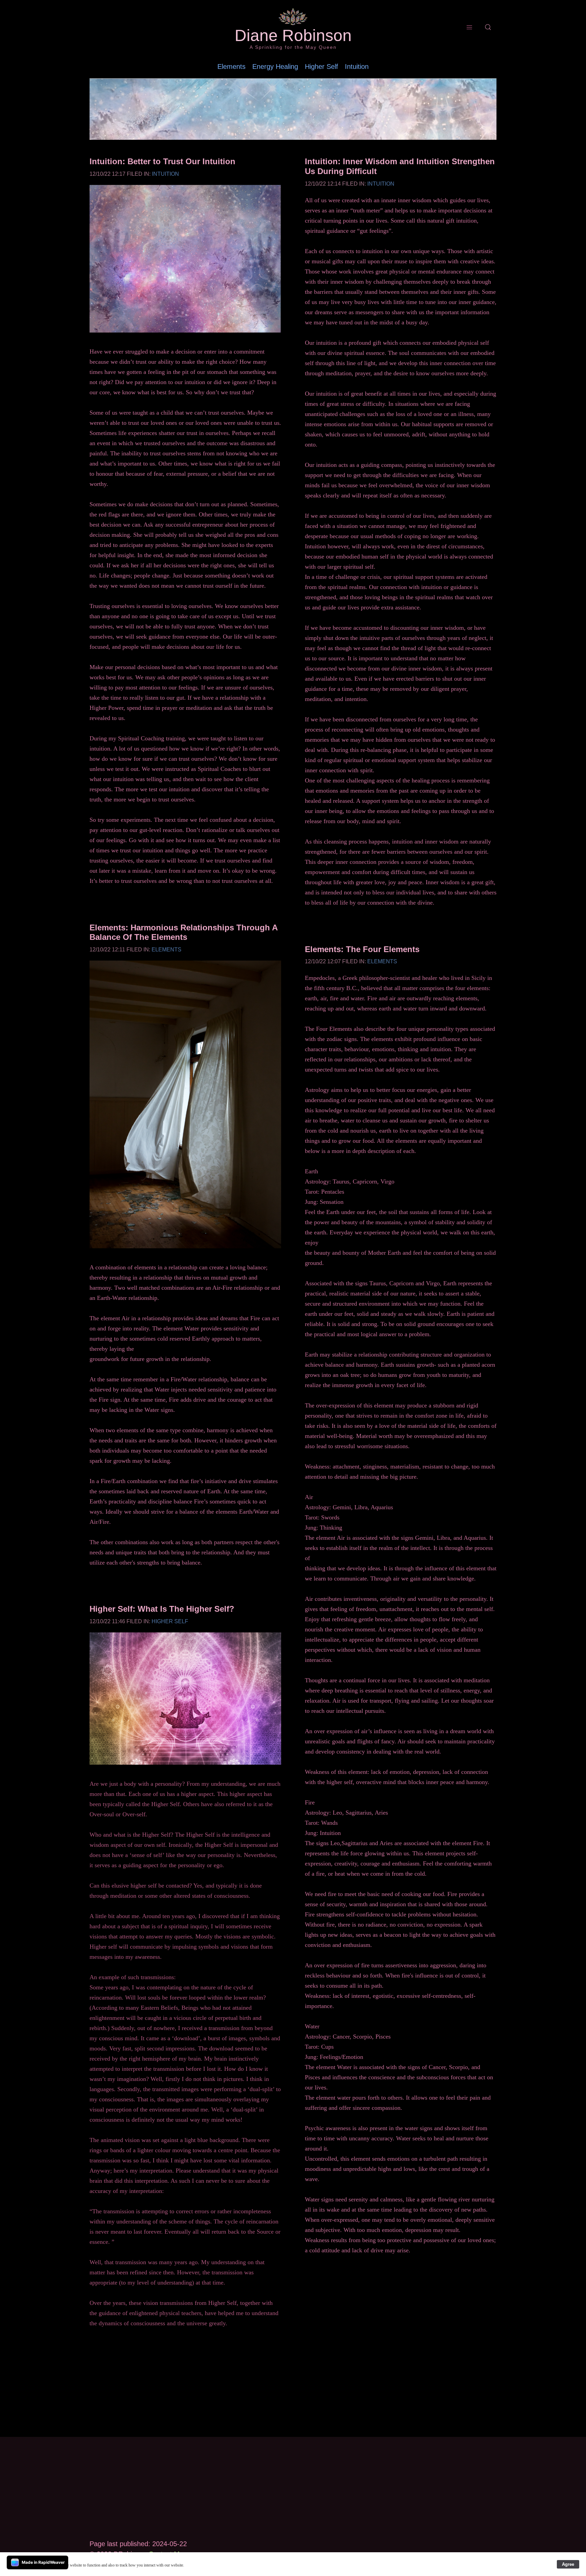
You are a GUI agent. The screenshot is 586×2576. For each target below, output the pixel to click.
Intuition (357, 67)
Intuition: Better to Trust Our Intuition (162, 161)
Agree (568, 2564)
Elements (231, 67)
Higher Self (321, 67)
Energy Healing (275, 67)
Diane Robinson (293, 36)
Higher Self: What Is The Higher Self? (162, 1609)
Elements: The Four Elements (362, 949)
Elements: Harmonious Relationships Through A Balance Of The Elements (183, 932)
